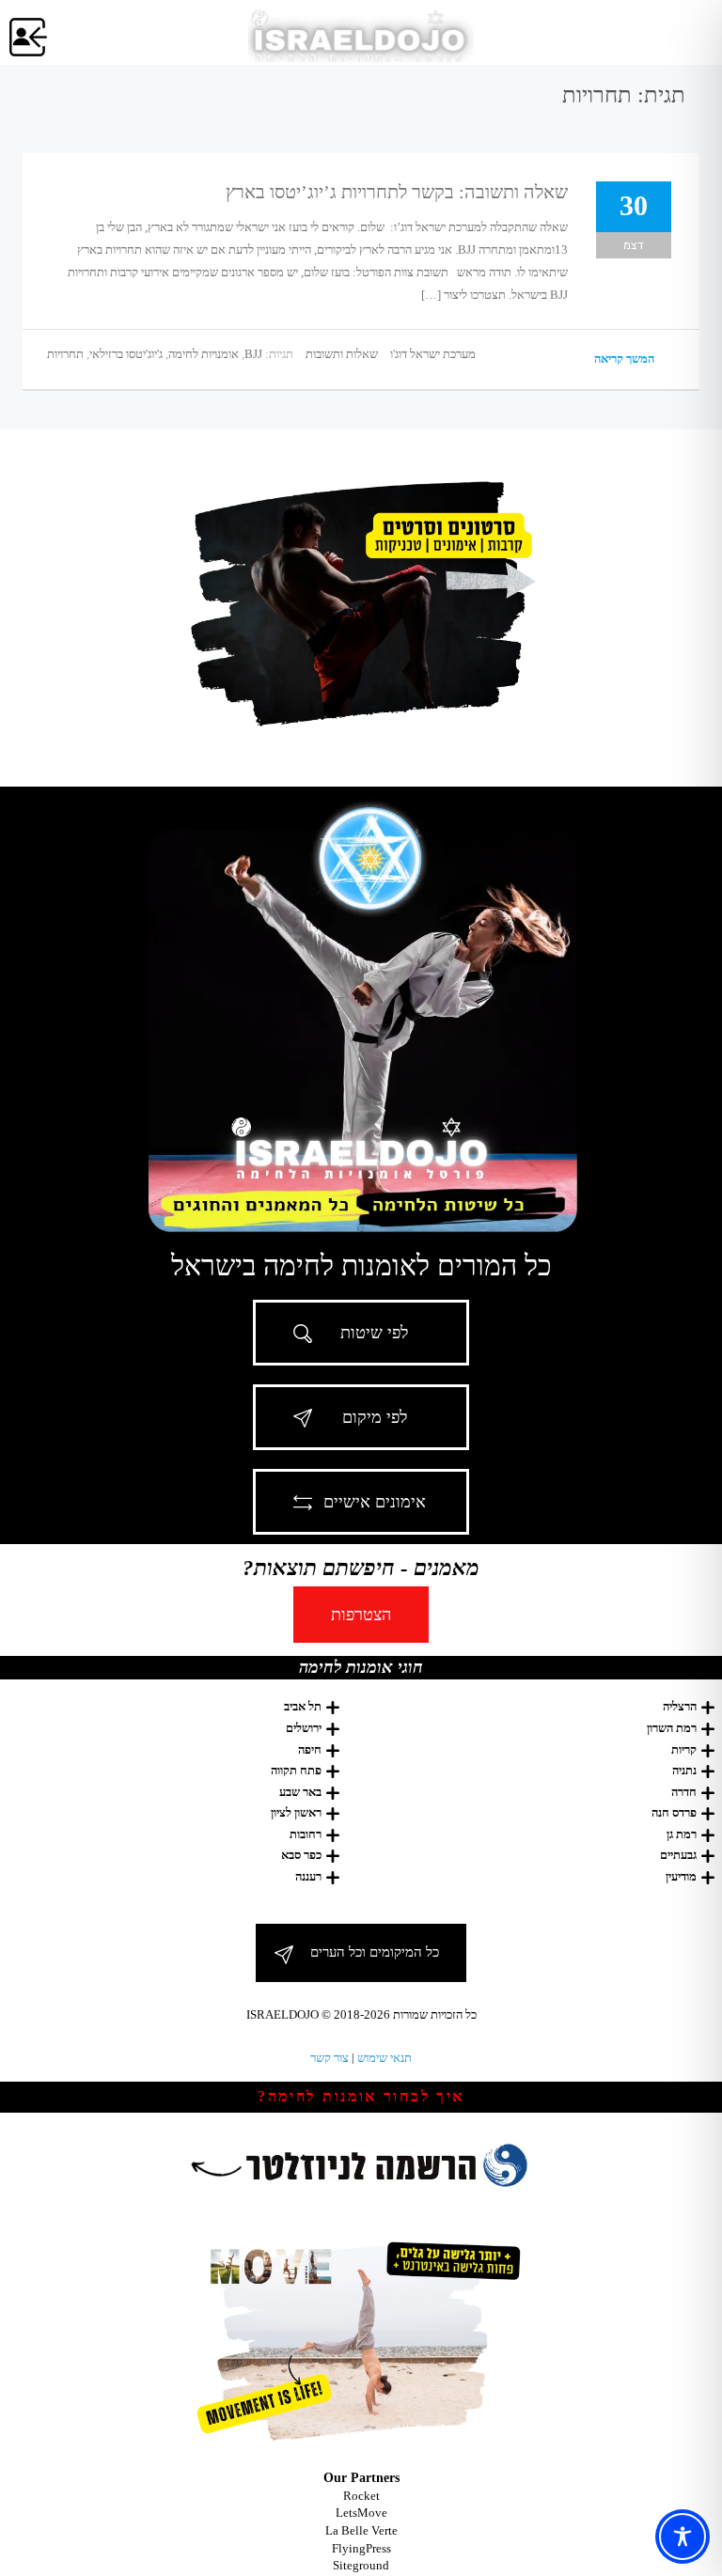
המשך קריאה (626, 359)
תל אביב (303, 1706)
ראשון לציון (296, 1812)
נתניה (684, 1770)
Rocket (361, 2496)
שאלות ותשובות (342, 354)
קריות (684, 1749)
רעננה (308, 1876)
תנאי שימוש (385, 2058)
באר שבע (300, 1792)
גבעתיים (678, 1855)
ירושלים (304, 1728)
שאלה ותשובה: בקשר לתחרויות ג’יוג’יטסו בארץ (397, 192)
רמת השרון (672, 1728)
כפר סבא (301, 1855)
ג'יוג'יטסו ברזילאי (126, 354)
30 (634, 205)
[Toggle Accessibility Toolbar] (683, 2537)
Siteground (361, 2565)
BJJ (253, 354)
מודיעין (681, 1876)
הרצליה (680, 1706)
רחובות (306, 1834)
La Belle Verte (361, 2530)
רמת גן (682, 1834)
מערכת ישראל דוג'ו (433, 354)
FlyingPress (361, 2548)
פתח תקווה (296, 1770)
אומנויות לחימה (204, 354)
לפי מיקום (375, 1417)
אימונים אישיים (375, 1502)
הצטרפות (361, 1615)
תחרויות (65, 354)
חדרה (684, 1792)
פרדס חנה (674, 1812)
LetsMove (361, 2513)
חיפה (310, 1749)
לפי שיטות (374, 1333)
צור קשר (330, 2058)
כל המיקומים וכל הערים (375, 1952)
